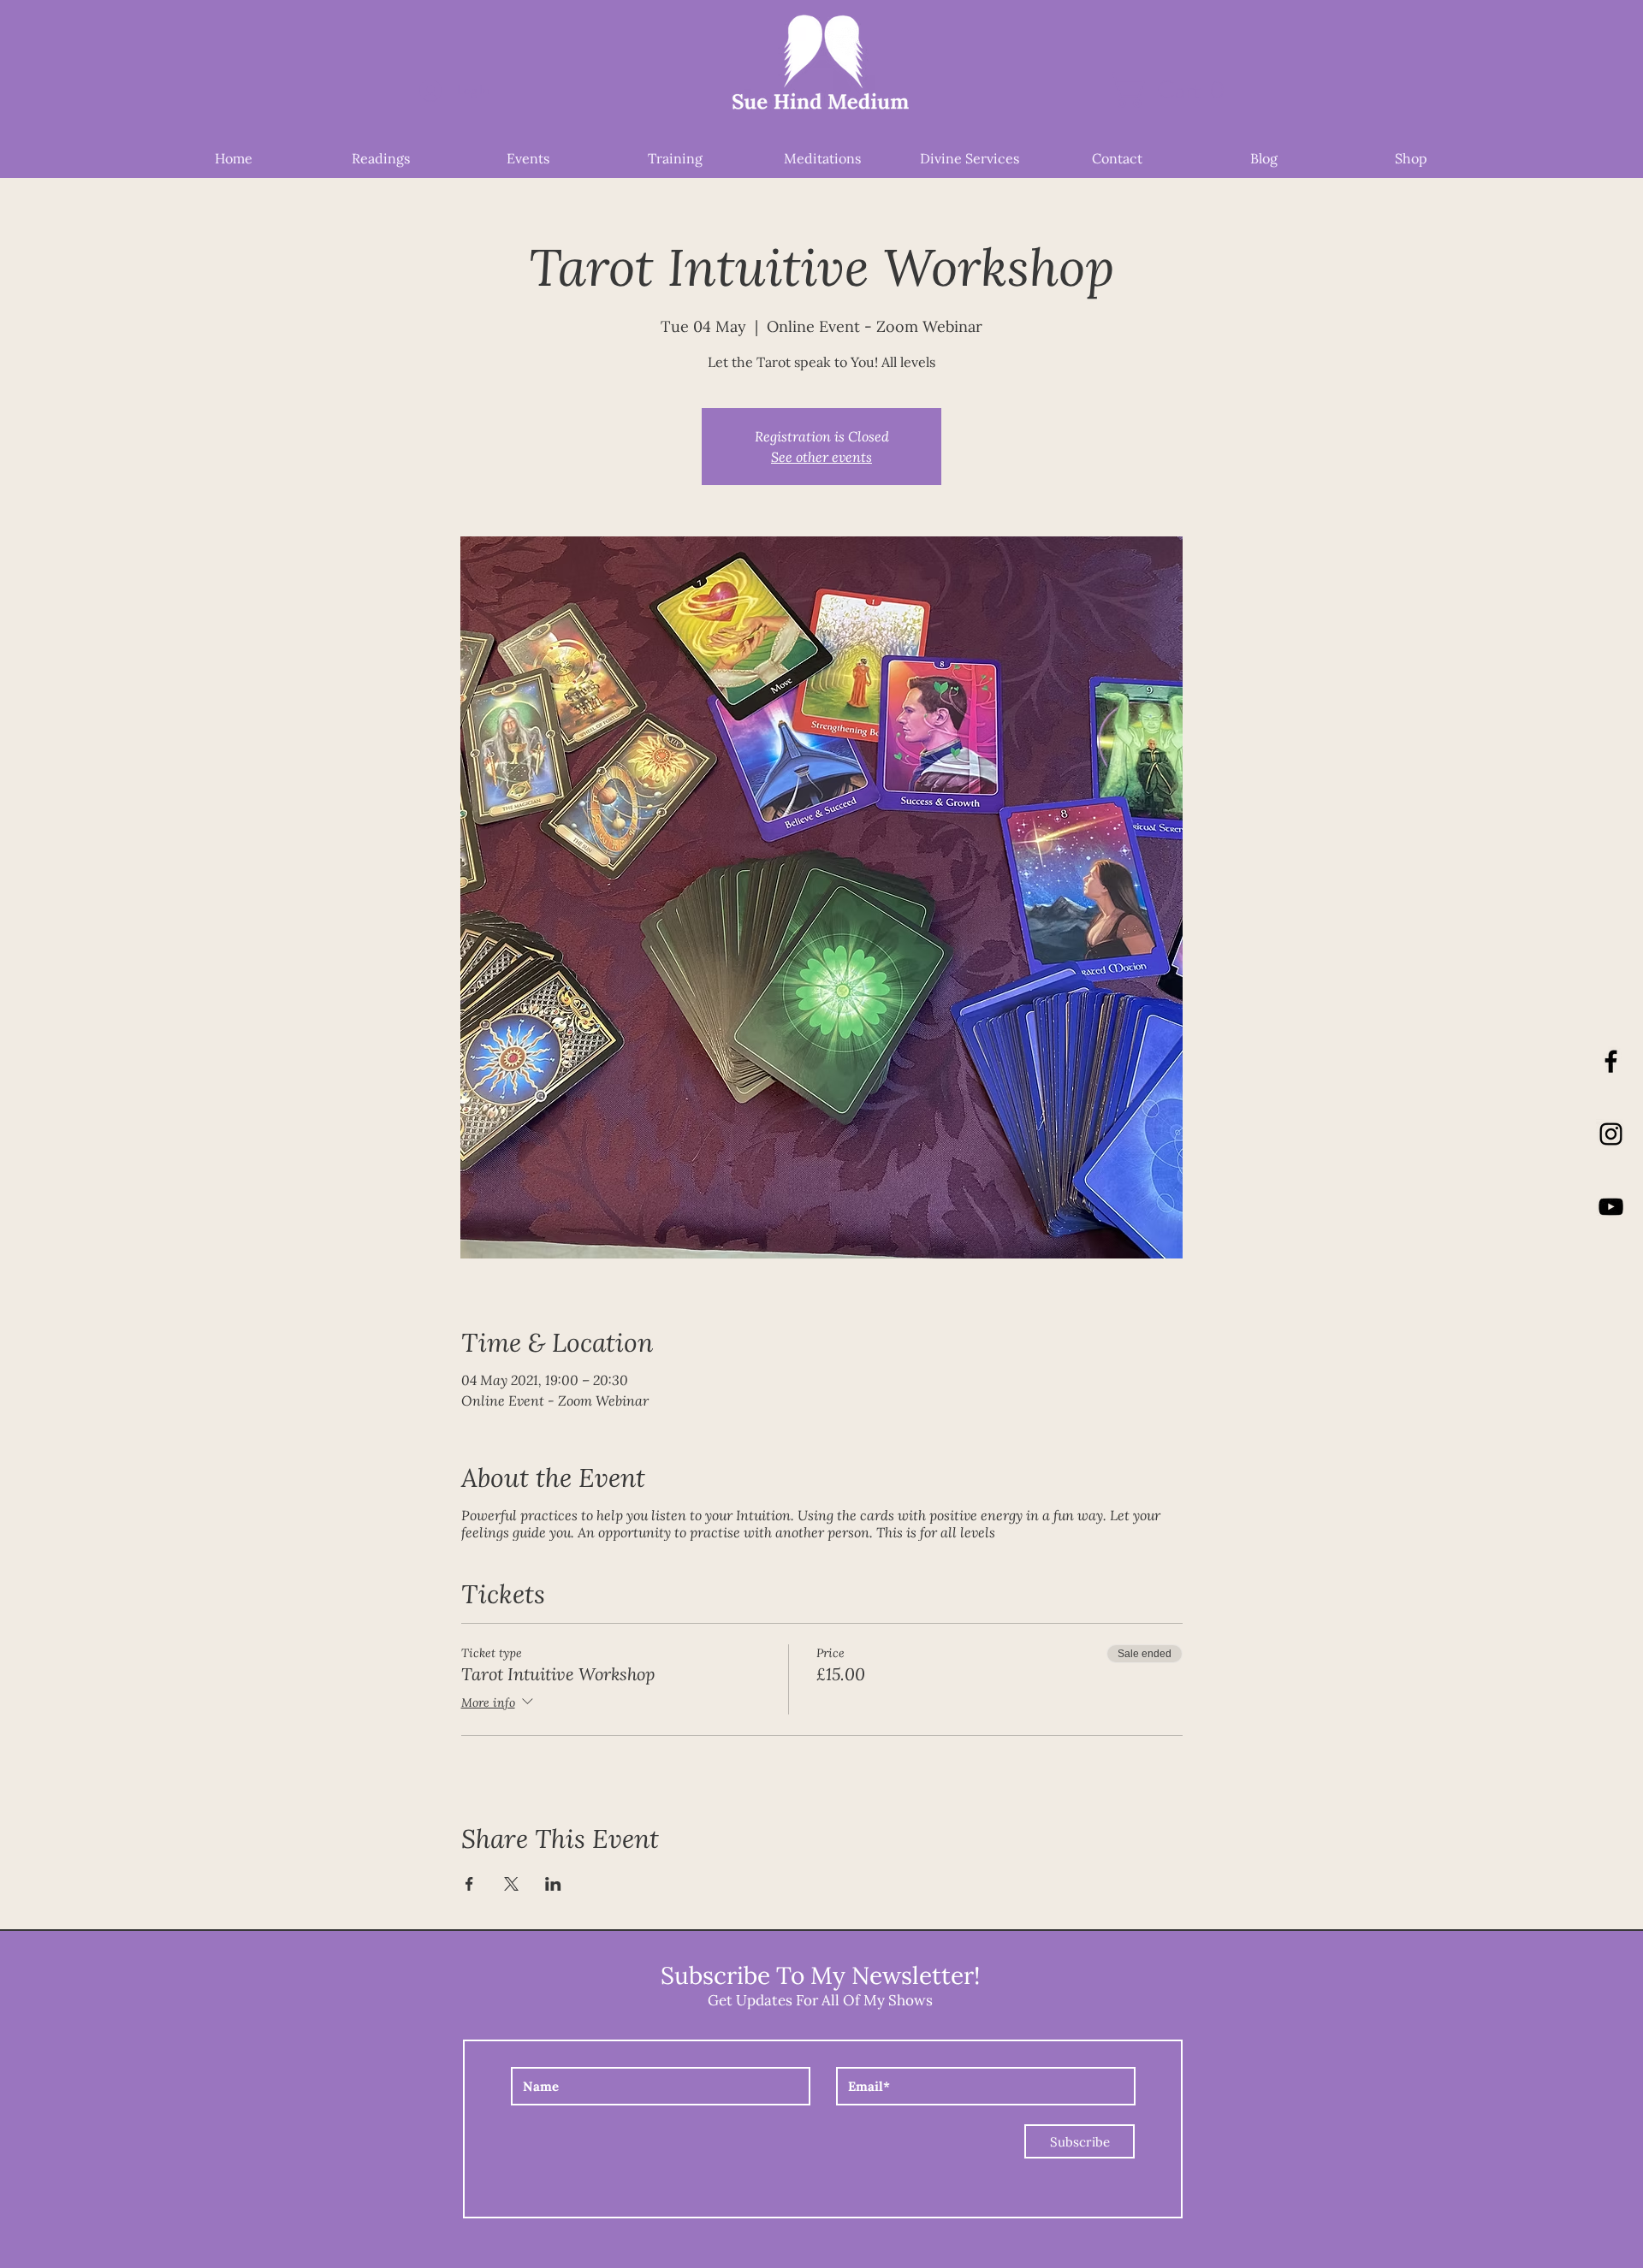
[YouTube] (1611, 1207)
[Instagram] (1611, 1134)
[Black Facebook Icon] (1611, 1061)
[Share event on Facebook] (469, 1884)
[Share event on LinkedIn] (553, 1884)
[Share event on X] (511, 1884)
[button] (1176, 90)
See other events (821, 456)
